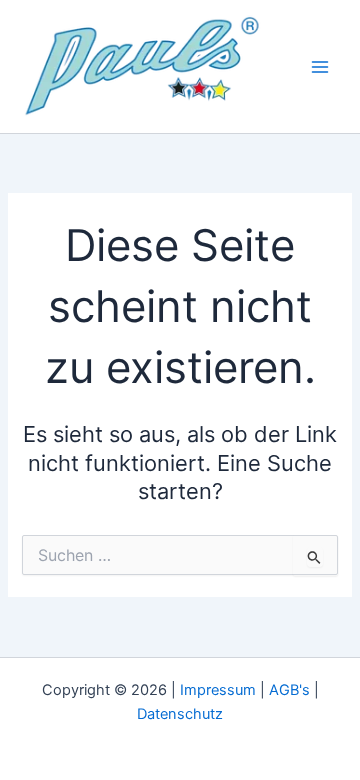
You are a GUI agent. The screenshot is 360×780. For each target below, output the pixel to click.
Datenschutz (180, 714)
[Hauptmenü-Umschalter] (320, 67)
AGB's (289, 690)
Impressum (218, 690)
